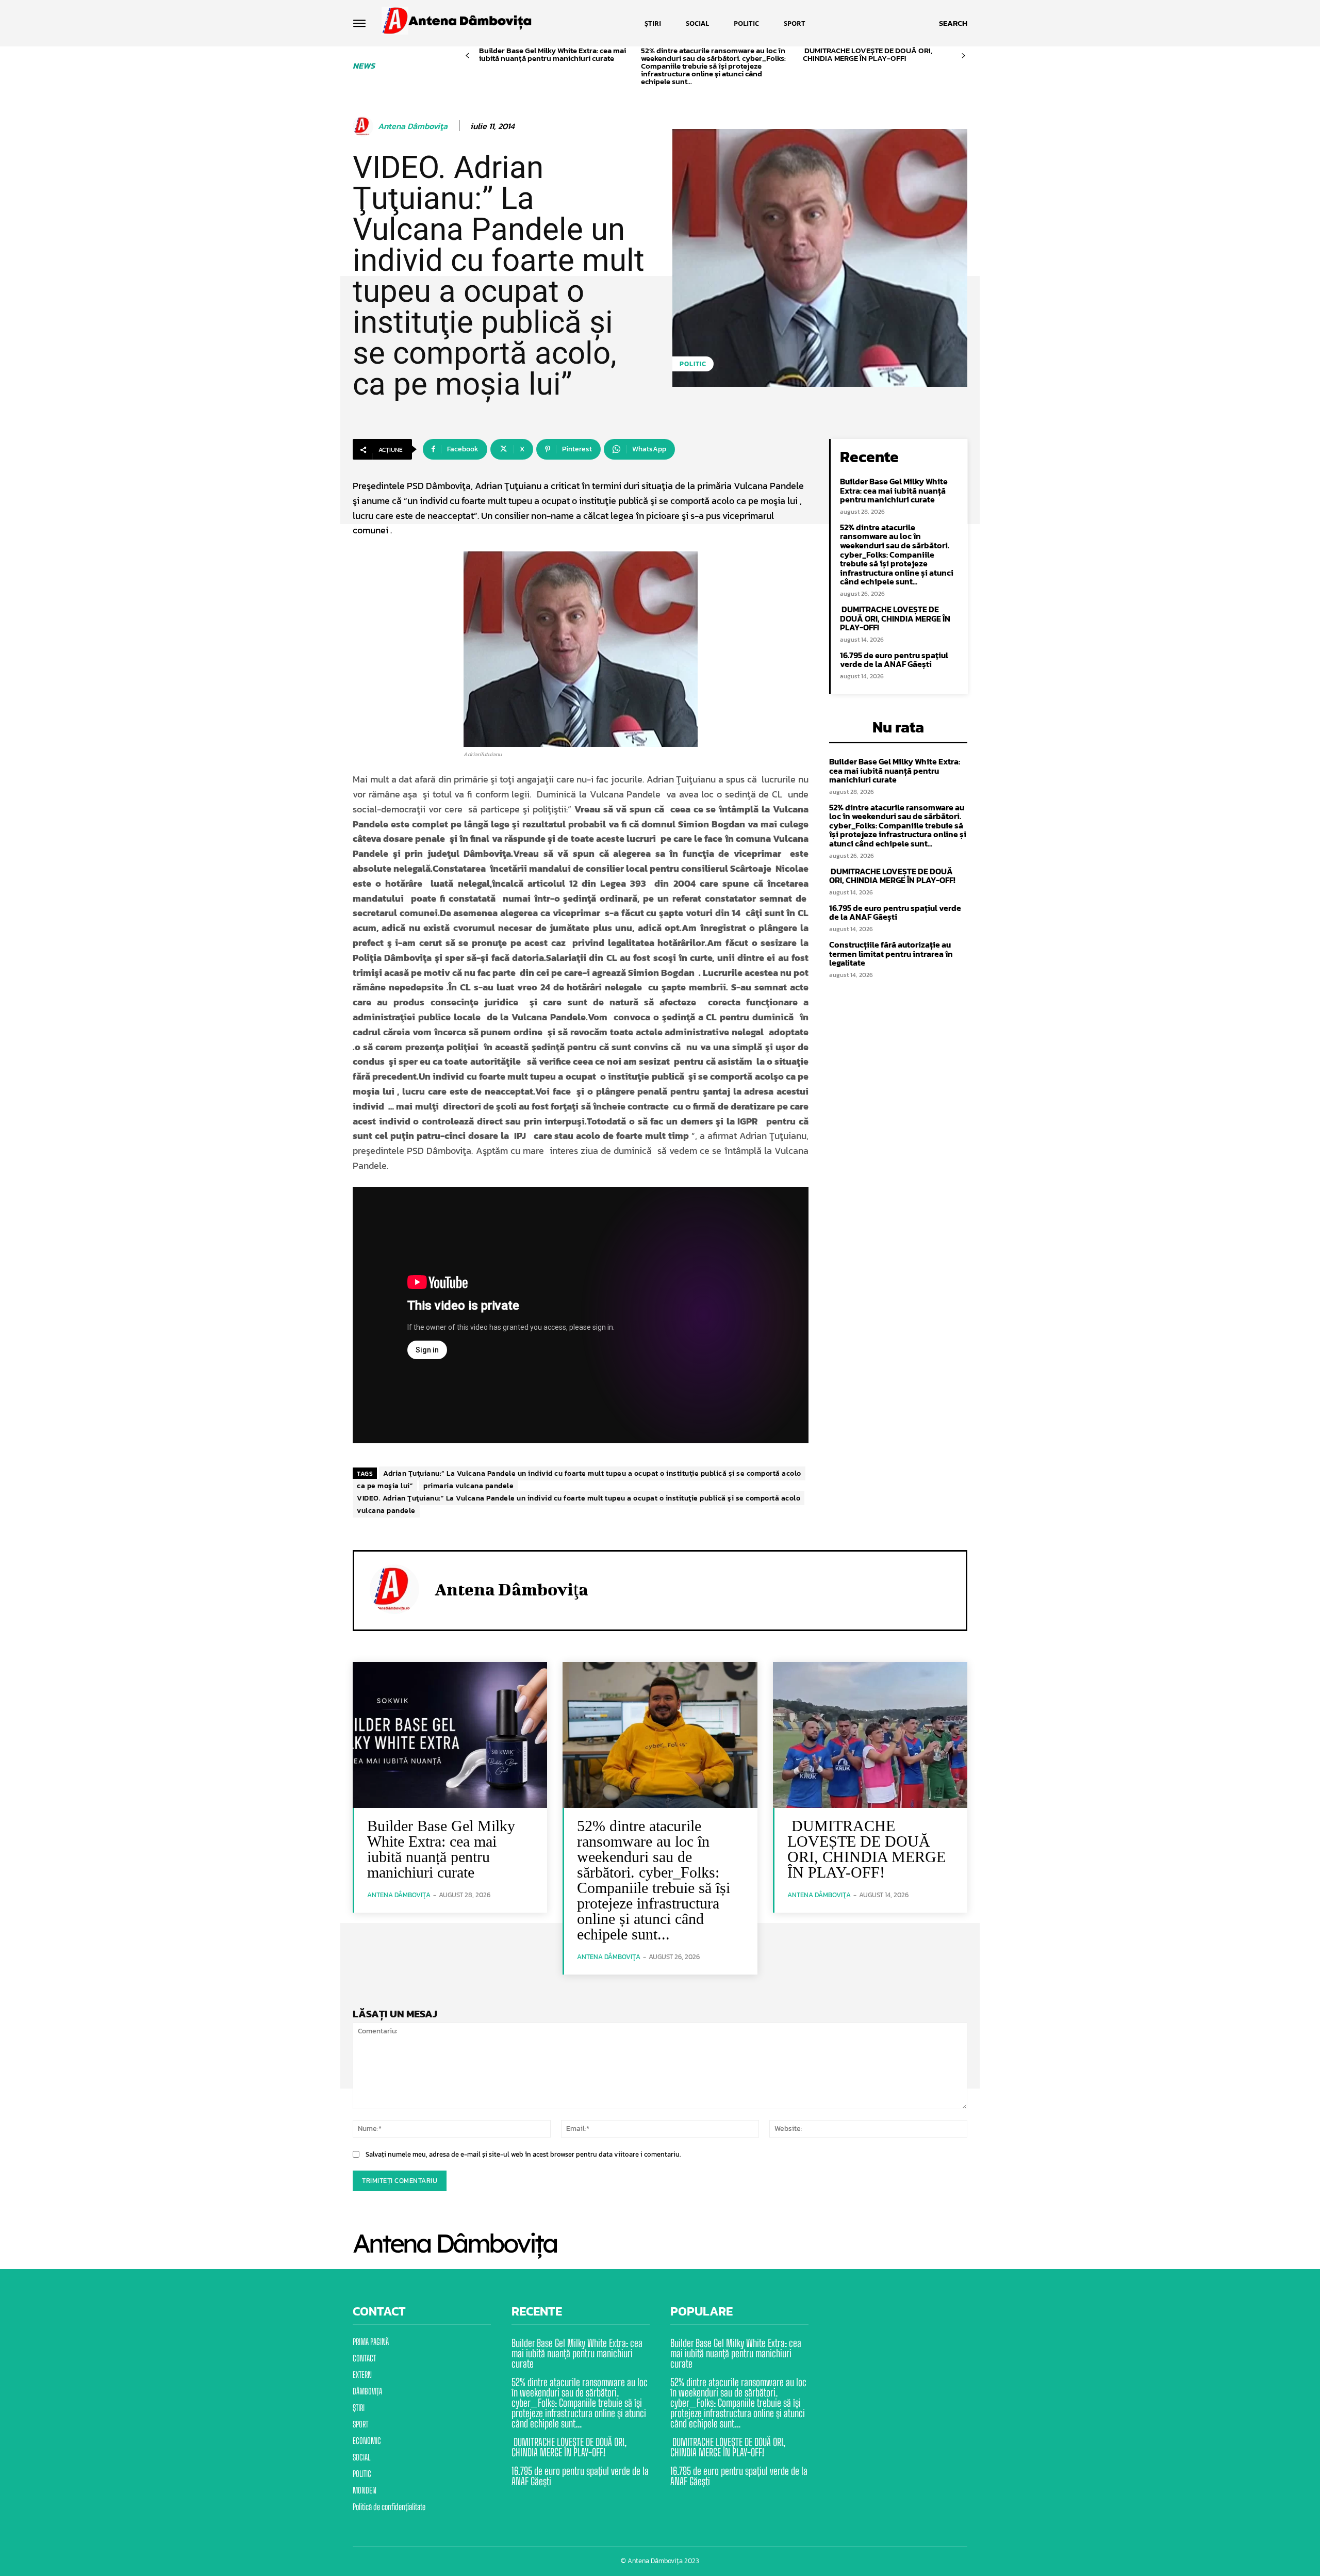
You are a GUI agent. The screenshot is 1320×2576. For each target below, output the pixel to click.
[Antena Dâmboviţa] (365, 126)
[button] (953, 23)
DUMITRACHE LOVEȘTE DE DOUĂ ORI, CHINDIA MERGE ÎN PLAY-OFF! (868, 54)
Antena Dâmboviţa (413, 126)
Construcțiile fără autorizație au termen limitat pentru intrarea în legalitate (891, 953)
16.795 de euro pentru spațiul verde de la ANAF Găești (894, 660)
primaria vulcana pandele (468, 1486)
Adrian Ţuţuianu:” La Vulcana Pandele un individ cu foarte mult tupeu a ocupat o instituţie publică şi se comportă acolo (592, 1473)
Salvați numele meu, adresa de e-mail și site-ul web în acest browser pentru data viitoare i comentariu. (523, 2154)
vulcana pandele (386, 1511)
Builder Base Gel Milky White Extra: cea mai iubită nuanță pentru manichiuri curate (552, 54)
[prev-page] (467, 56)
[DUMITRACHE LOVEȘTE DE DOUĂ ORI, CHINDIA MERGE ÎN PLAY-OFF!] (870, 1735)
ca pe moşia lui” (385, 1486)
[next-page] (963, 56)
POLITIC (693, 364)
